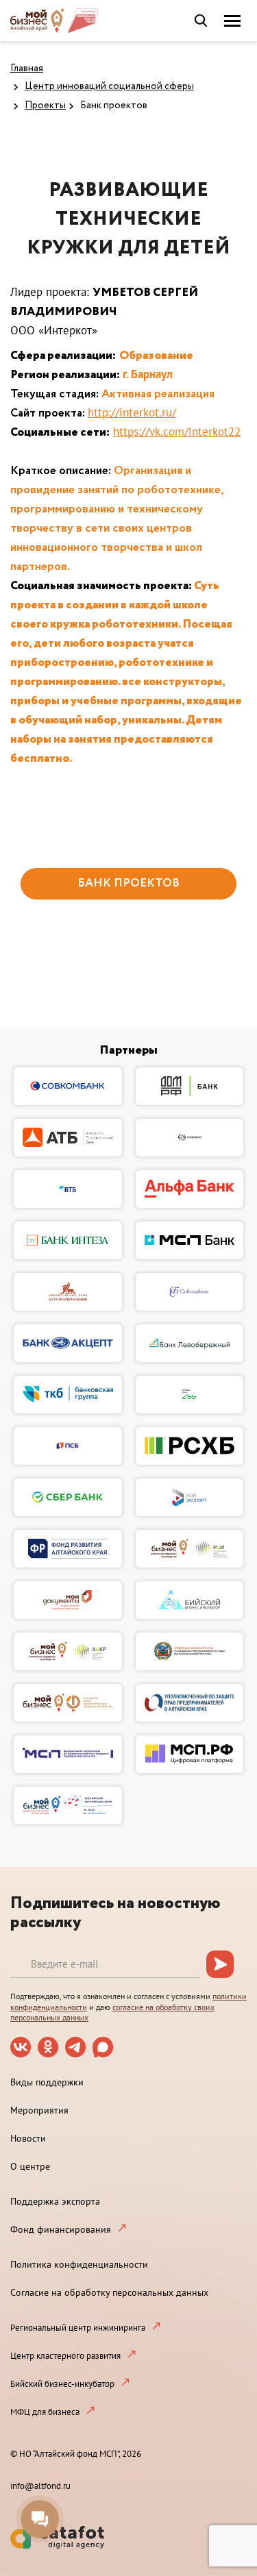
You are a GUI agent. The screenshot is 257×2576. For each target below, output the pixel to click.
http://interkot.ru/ (132, 412)
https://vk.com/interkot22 (177, 432)
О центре (30, 2166)
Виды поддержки (47, 2082)
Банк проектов (114, 106)
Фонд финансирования (61, 2229)
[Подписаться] (220, 1964)
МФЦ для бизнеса (45, 2412)
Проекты (45, 106)
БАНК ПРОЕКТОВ (128, 883)
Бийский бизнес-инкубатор (62, 2384)
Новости (28, 2138)
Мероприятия (39, 2110)
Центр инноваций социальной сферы (109, 86)
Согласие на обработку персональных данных (109, 2292)
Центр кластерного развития (65, 2356)
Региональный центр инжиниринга (78, 2328)
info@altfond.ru (40, 2486)
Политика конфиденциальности (79, 2264)
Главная (27, 69)
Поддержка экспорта (55, 2201)
